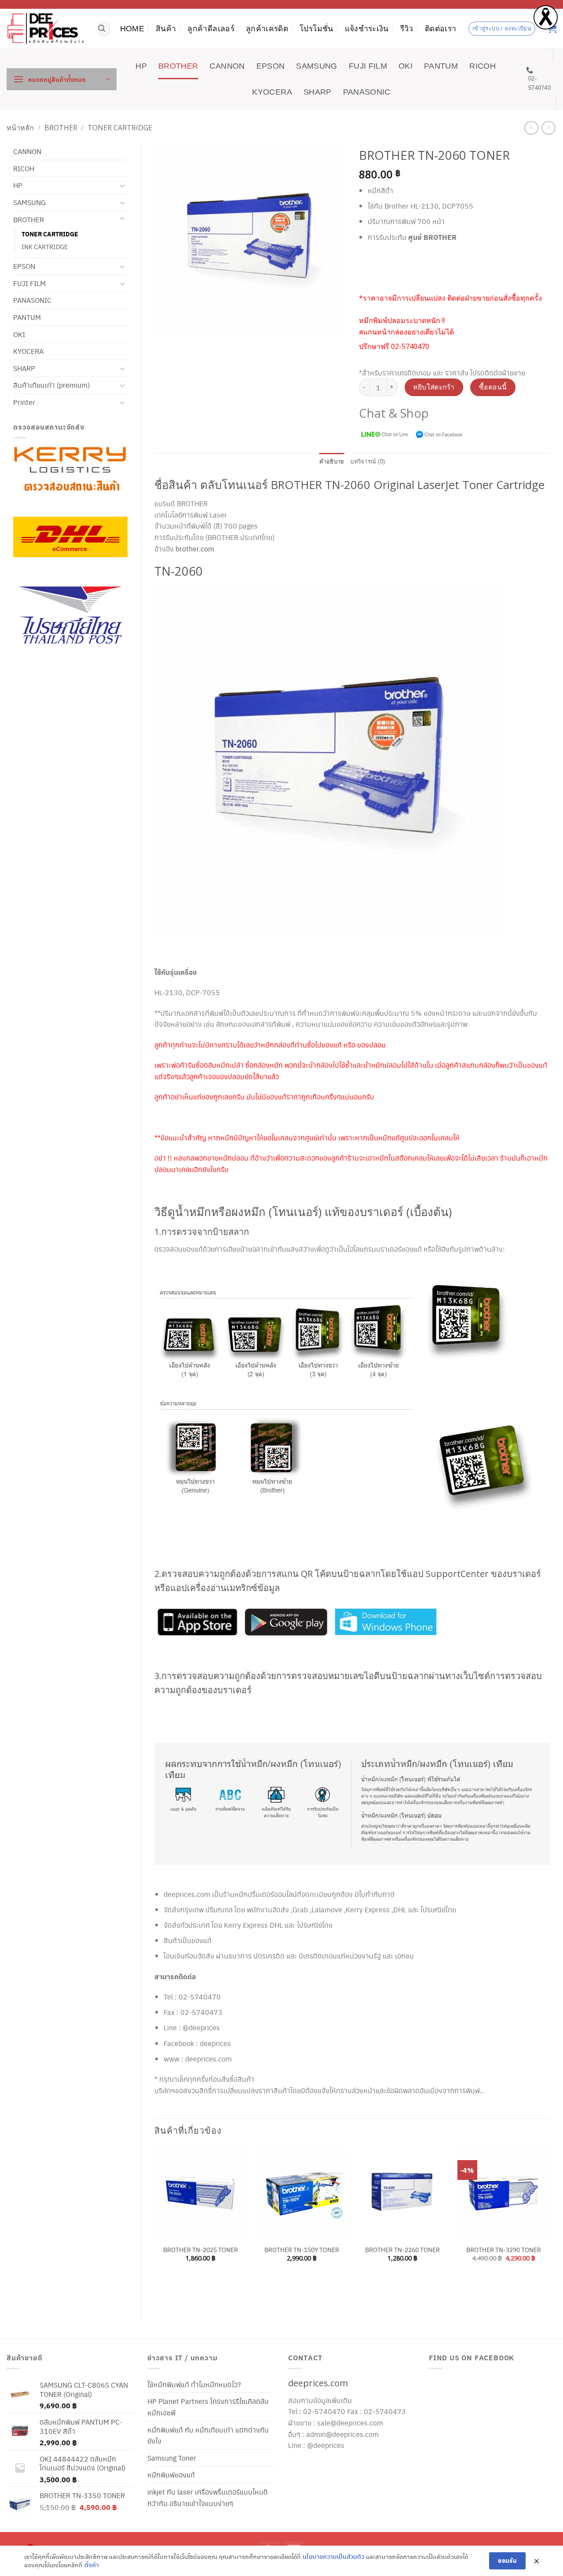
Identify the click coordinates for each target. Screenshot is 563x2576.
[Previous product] (548, 128)
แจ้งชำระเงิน (367, 29)
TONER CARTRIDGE (120, 128)
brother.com (195, 549)
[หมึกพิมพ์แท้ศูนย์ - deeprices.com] (46, 28)
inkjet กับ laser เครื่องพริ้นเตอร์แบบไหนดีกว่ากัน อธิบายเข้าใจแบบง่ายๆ (208, 2497)
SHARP (318, 92)
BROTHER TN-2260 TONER (402, 2250)
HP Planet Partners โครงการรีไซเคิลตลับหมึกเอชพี (208, 2407)
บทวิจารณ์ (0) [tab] (367, 461)
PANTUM (441, 66)
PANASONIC (367, 92)
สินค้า (166, 29)
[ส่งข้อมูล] (102, 29)
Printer (24, 402)
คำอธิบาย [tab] (332, 461)
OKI (406, 66)
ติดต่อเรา (441, 29)
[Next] (549, 2226)
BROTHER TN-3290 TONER (504, 2250)
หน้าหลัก (20, 128)
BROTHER (178, 66)
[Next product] (531, 128)
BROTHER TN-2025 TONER (201, 2250)
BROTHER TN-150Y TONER (302, 2250)
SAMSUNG (316, 66)
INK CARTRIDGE (45, 246)
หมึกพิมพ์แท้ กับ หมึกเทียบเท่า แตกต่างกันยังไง (208, 2435)
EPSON (271, 66)
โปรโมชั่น (316, 29)
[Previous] (155, 2226)
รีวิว (407, 29)
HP (141, 66)
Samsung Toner (172, 2458)
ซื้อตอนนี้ (493, 387)
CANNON (227, 66)
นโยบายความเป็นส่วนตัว (333, 2556)
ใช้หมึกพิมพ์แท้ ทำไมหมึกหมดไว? (194, 2384)
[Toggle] (122, 186)
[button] (62, 79)
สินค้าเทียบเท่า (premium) (51, 385)
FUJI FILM (368, 66)
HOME (132, 29)
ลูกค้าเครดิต (267, 29)
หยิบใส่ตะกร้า (434, 387)
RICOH (483, 66)
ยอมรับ (507, 2560)
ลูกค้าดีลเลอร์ (211, 29)
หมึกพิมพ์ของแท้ (171, 2475)
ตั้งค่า (92, 2565)
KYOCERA (272, 92)
